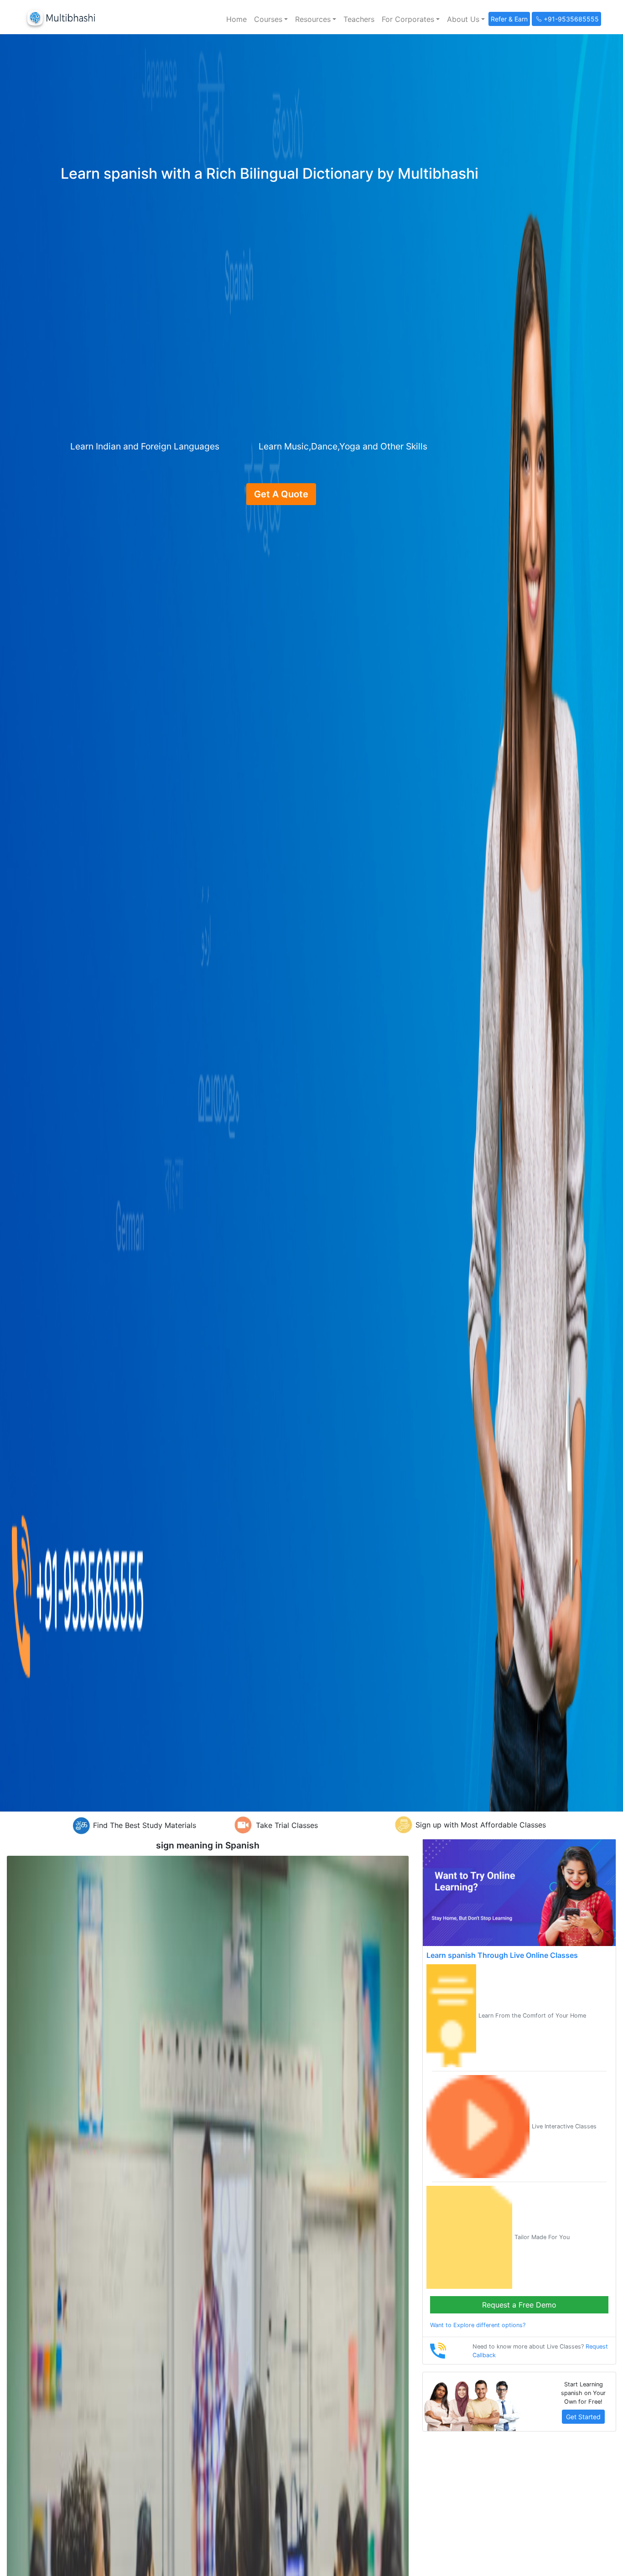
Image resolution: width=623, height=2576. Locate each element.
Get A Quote (281, 494)
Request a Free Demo (519, 2305)
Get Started (583, 2417)
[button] (271, 19)
